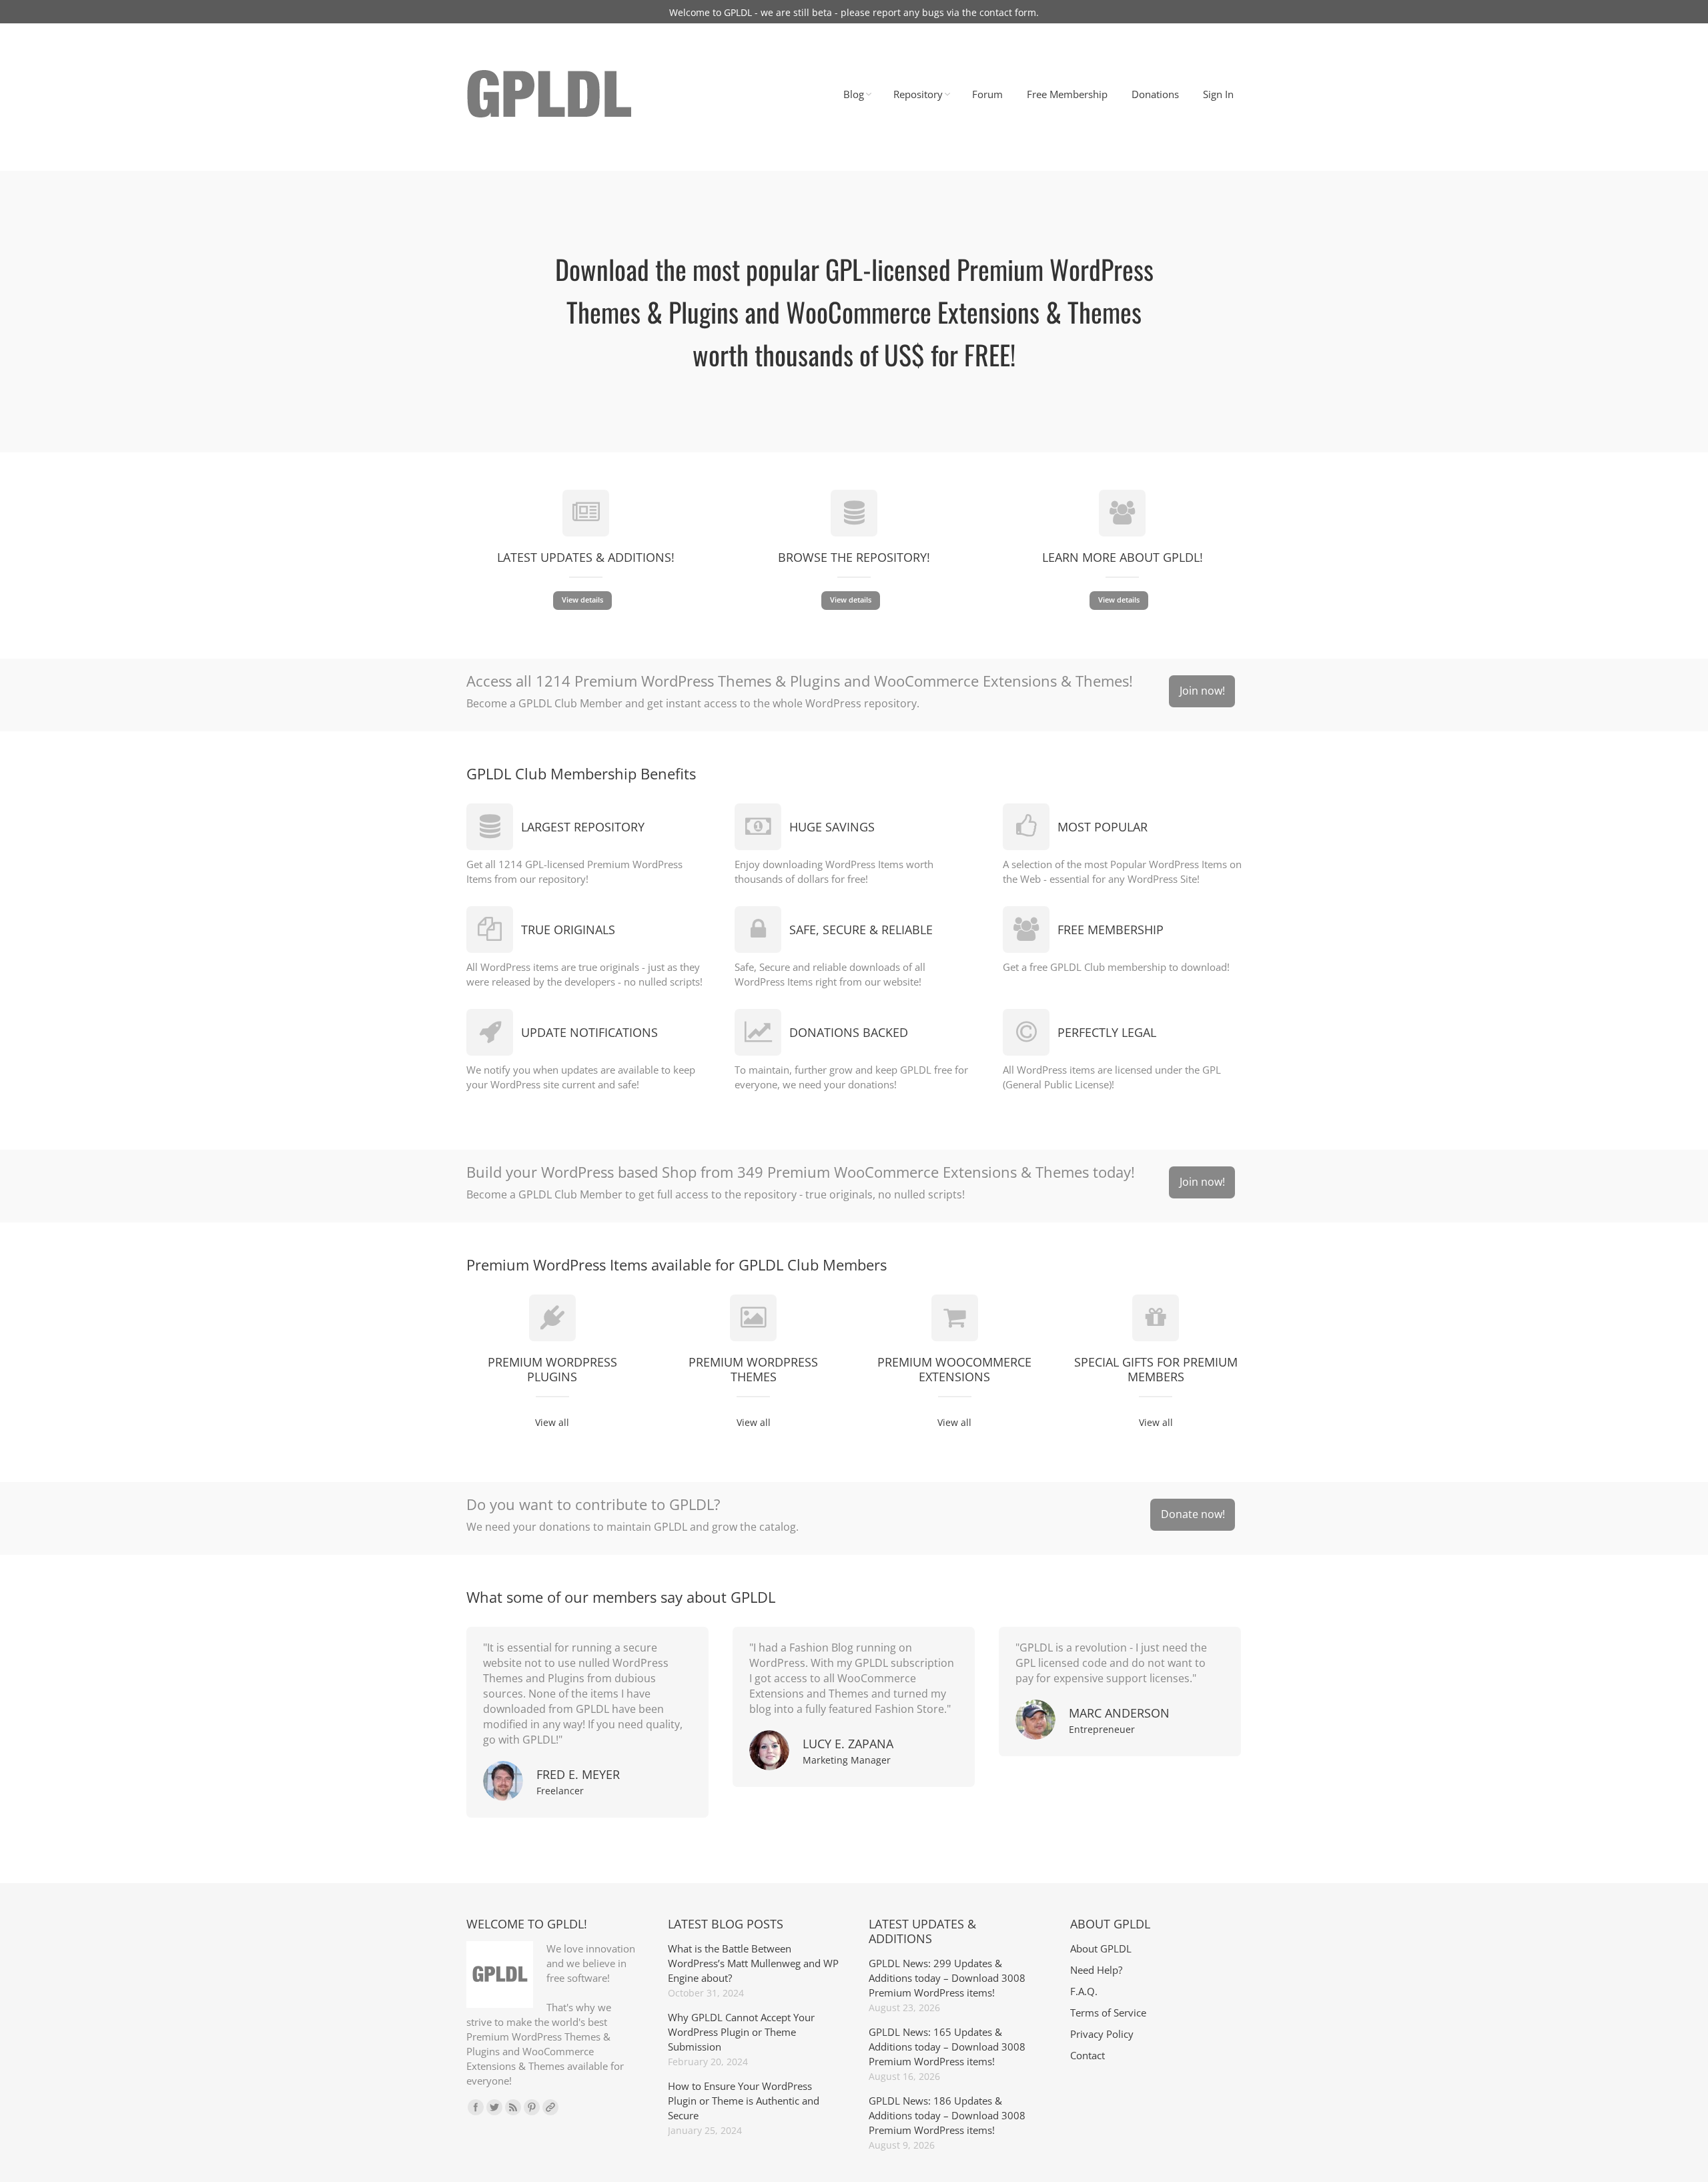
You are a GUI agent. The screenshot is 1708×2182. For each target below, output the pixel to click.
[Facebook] (476, 2107)
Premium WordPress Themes (753, 1369)
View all (552, 1422)
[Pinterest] (532, 2107)
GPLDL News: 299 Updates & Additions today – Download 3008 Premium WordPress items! (947, 1978)
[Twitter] (494, 2107)
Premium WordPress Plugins (552, 1369)
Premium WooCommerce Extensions (954, 1369)
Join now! (1202, 691)
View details (582, 600)
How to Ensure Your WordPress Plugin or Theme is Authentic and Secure (744, 2101)
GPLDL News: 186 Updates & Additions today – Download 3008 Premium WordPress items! (947, 2115)
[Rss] (513, 2107)
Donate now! (1193, 1514)
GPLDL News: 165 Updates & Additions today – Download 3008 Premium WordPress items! (947, 2047)
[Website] (550, 2107)
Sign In (1218, 94)
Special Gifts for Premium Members (1156, 1369)
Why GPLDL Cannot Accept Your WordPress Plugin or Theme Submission (741, 2032)
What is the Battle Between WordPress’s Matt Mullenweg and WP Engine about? (753, 1963)
